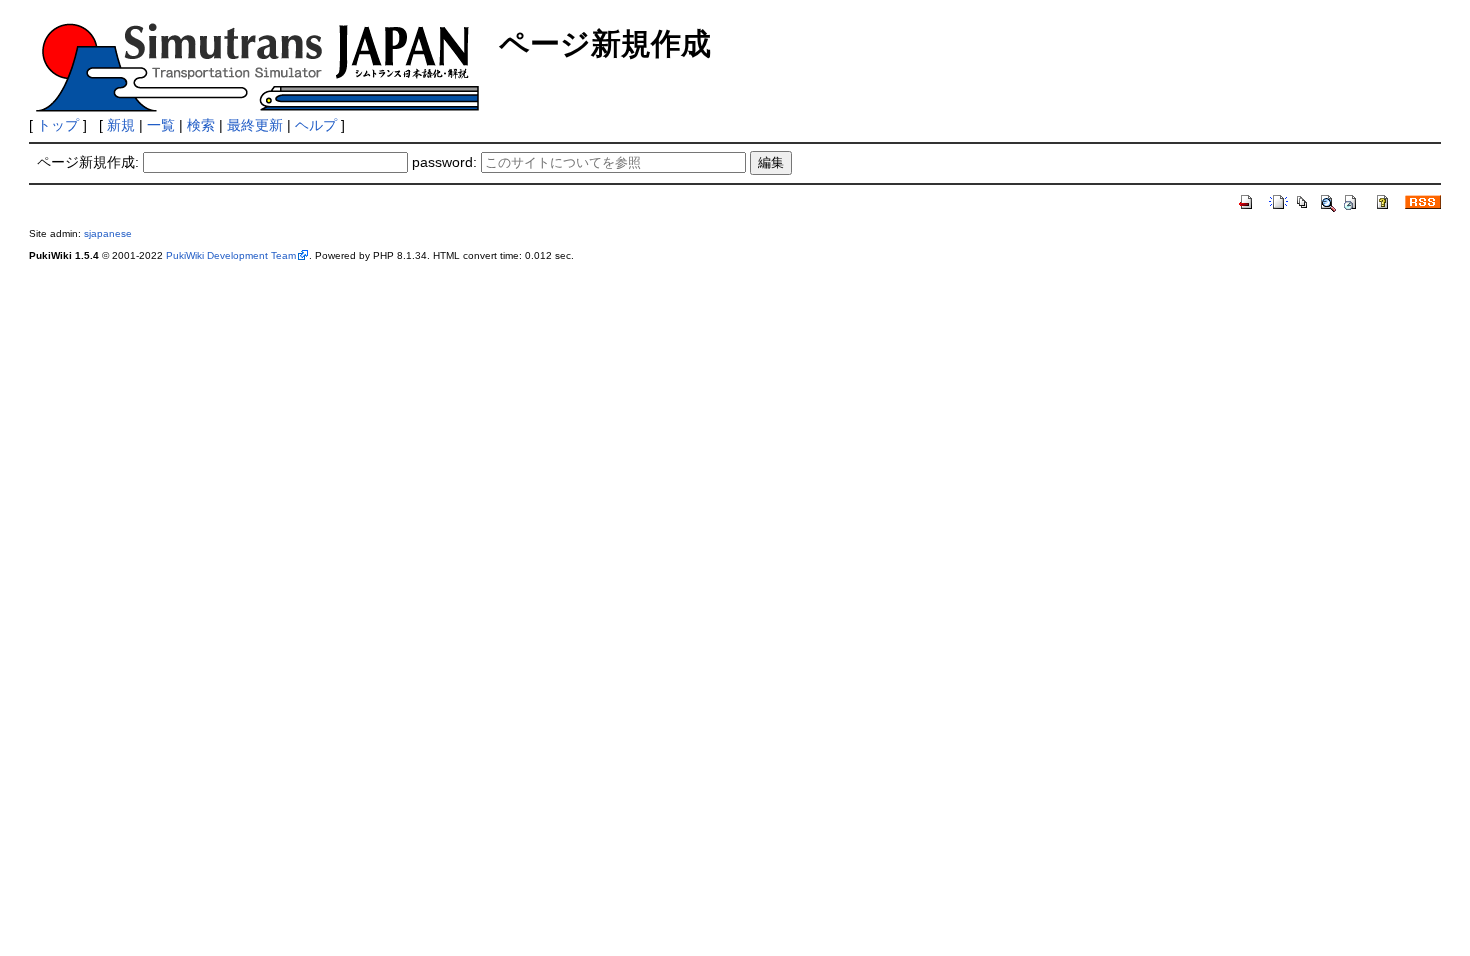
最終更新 (255, 125)
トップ (58, 125)
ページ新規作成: (88, 162)
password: (444, 162)
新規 (121, 125)
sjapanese (108, 233)
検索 (201, 125)
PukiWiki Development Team (231, 255)
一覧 (161, 125)
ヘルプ (316, 125)
